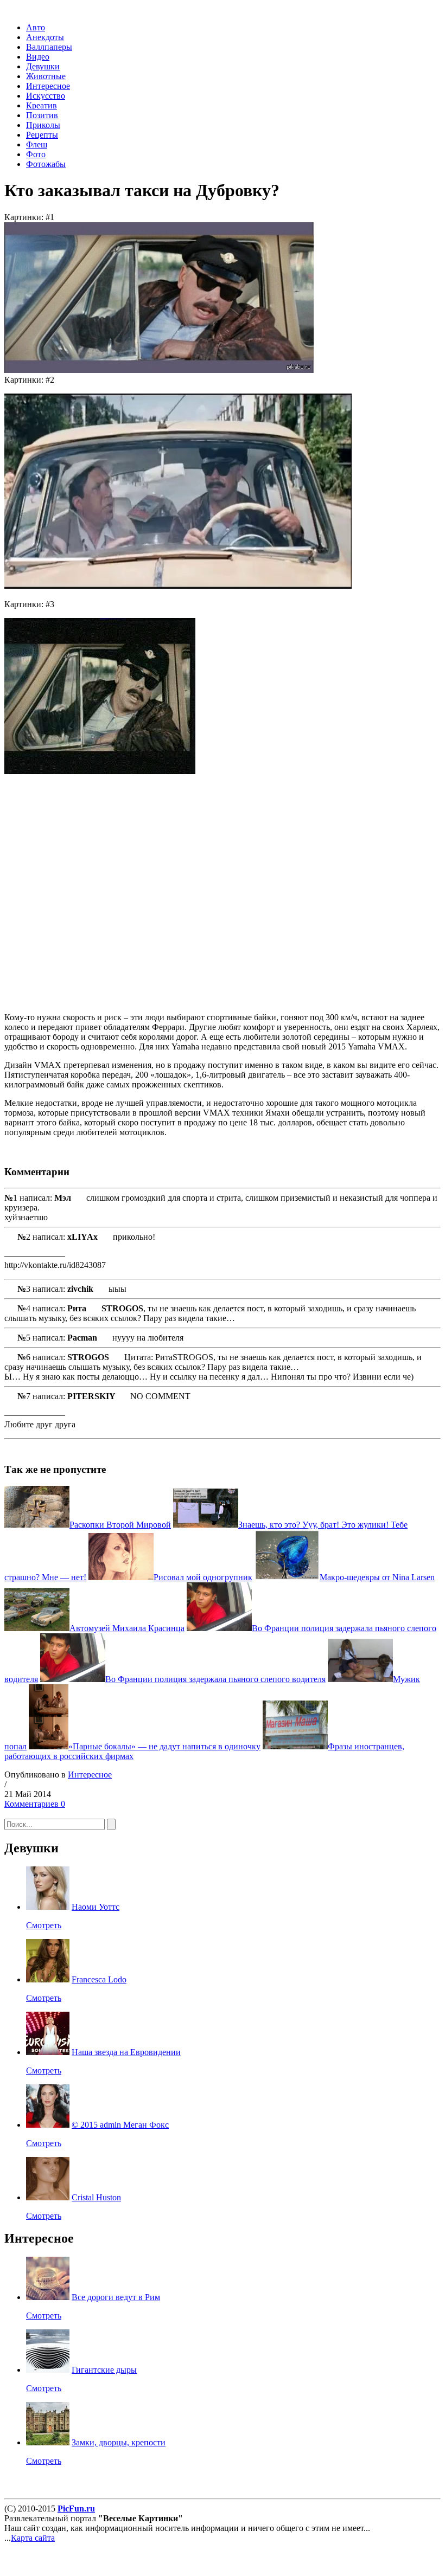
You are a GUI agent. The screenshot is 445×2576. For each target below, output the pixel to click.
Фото (36, 154)
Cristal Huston (96, 2197)
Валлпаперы (49, 47)
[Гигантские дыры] (48, 2370)
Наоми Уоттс (96, 1907)
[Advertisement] (162, 893)
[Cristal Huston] (48, 2197)
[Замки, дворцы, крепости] (48, 2442)
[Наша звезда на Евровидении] (48, 2052)
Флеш (37, 144)
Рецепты (42, 135)
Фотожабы (46, 164)
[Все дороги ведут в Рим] (48, 2297)
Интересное (48, 86)
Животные (46, 76)
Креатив (42, 105)
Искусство (46, 96)
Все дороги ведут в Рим (116, 2297)
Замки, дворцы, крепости (119, 2442)
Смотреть (44, 1925)
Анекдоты (45, 37)
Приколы (43, 125)
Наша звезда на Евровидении (126, 2052)
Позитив (42, 115)
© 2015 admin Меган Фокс (120, 2125)
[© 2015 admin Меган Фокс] (48, 2125)
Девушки (43, 66)
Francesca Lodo (99, 1979)
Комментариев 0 (35, 1804)
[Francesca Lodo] (48, 1979)
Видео (38, 57)
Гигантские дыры (104, 2370)
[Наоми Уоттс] (48, 1907)
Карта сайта (33, 2538)
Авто (36, 27)
